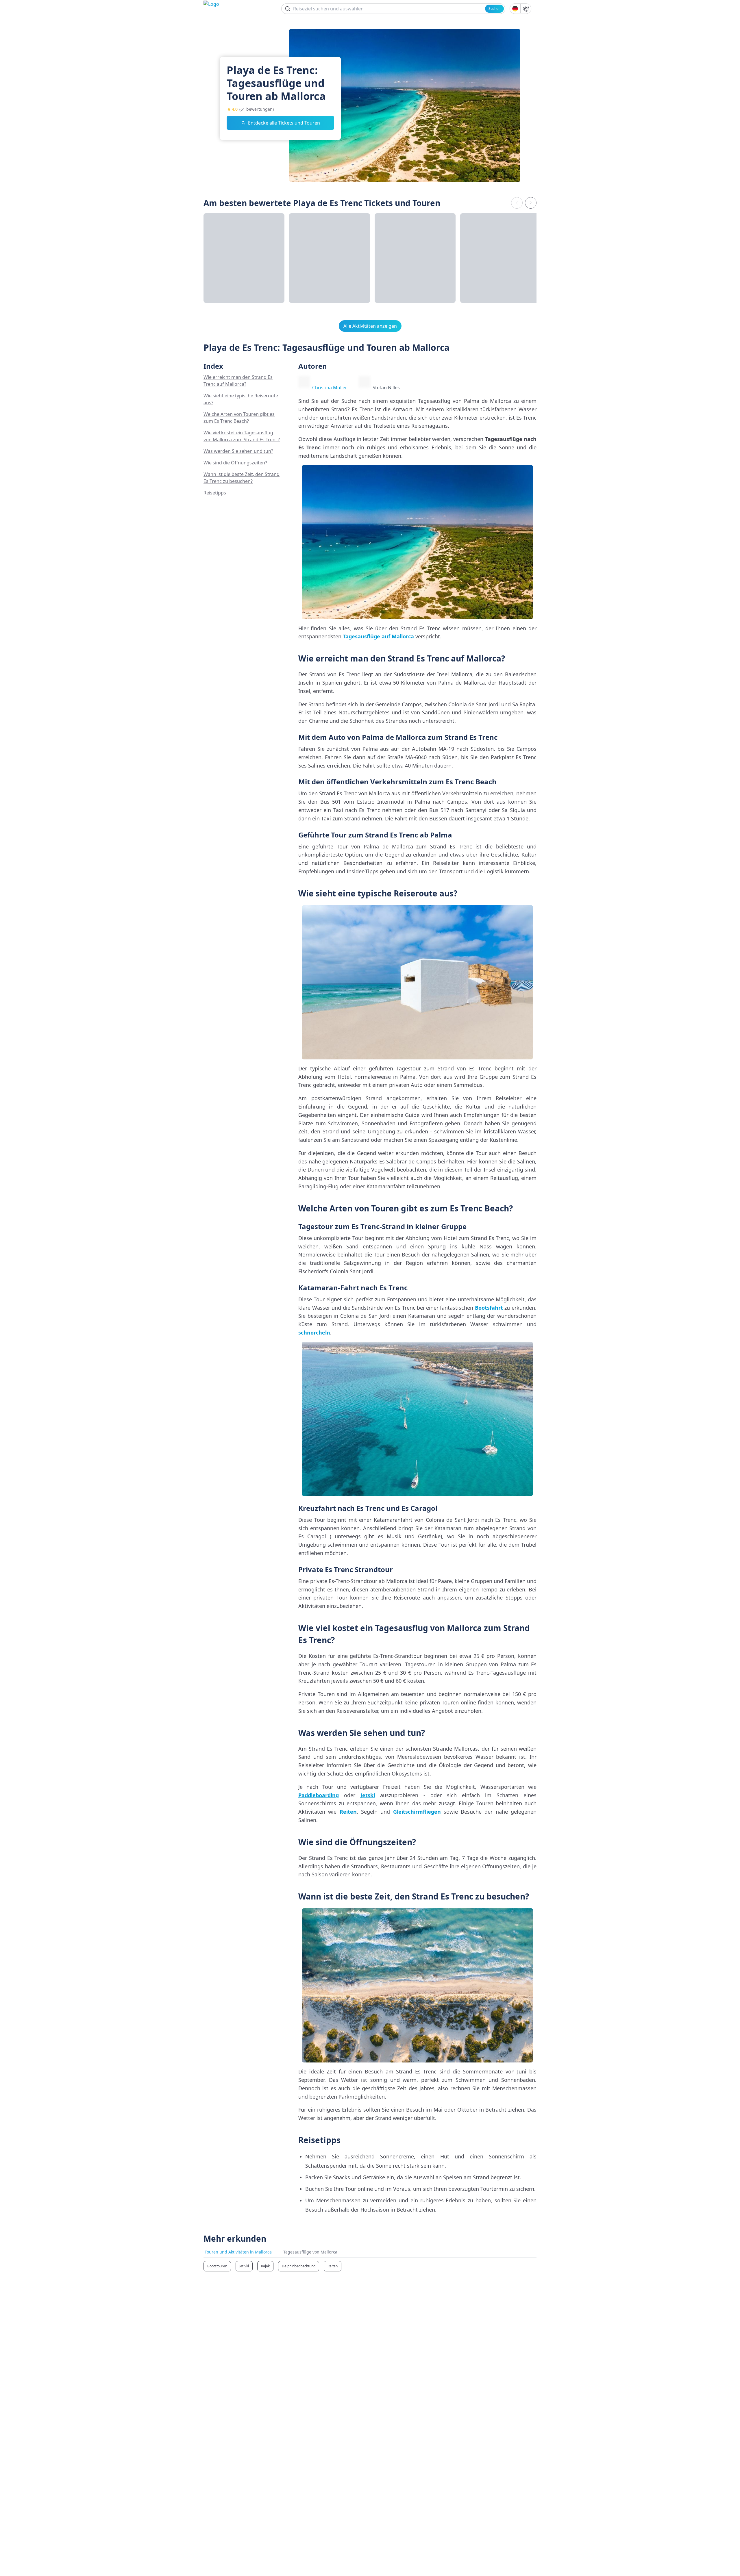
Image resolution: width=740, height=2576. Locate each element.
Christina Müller (330, 388)
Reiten (348, 1812)
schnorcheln (314, 1333)
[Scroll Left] (517, 203)
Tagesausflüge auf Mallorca (378, 636)
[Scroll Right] (531, 203)
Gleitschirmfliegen (417, 1812)
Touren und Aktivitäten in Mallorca (238, 2252)
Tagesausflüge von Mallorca (310, 2252)
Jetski (368, 1795)
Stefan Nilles (386, 388)
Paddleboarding (319, 1795)
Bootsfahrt (489, 1308)
